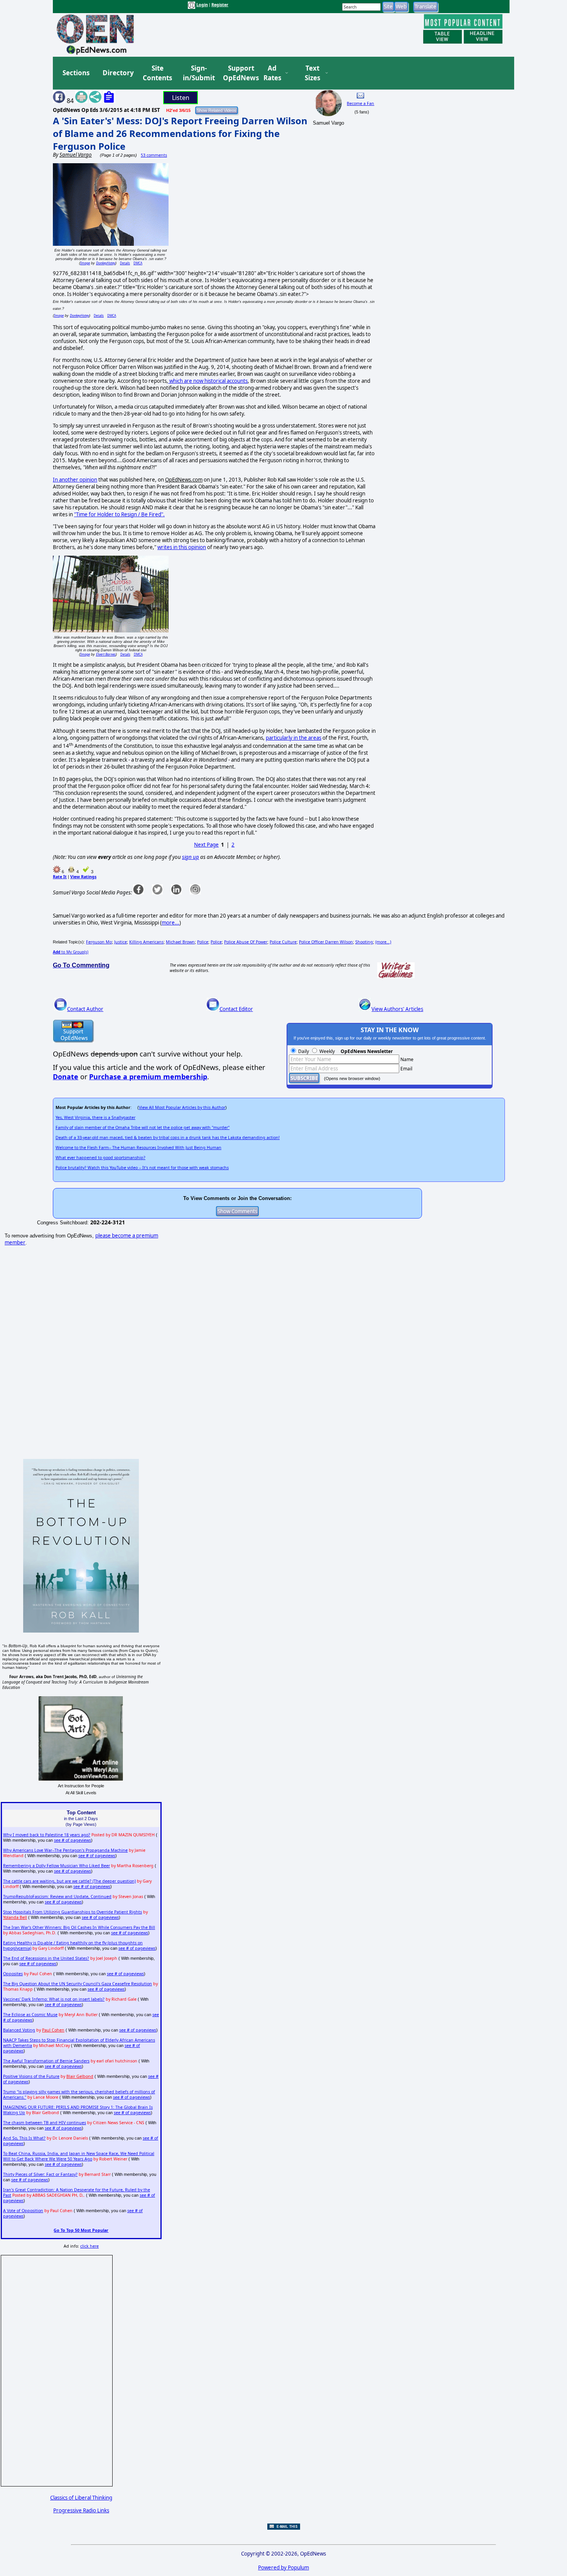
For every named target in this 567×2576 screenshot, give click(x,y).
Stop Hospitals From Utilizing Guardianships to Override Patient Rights (73, 1912)
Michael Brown (180, 942)
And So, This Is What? (24, 2138)
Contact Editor (236, 1009)
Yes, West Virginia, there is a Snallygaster (95, 1117)
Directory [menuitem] (118, 73)
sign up (191, 857)
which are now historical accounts (208, 381)
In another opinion (75, 480)
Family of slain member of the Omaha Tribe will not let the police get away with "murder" (143, 1127)
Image (85, 263)
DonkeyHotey (106, 263)
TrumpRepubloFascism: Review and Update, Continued (57, 1897)
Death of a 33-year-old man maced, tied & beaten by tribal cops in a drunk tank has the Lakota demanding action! (168, 1138)
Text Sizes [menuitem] (312, 73)
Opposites (13, 1974)
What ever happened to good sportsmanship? (100, 1158)
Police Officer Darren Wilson (326, 942)
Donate (66, 1077)
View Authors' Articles (397, 1009)
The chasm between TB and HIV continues (45, 2123)
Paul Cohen (53, 2030)
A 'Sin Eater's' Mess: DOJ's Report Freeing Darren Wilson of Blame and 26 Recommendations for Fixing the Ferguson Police (180, 133)
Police (203, 942)
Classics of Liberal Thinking (81, 2498)
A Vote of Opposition (23, 2211)
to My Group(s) (71, 952)
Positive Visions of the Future (31, 2076)
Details (125, 263)
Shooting (364, 942)
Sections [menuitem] (76, 73)
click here (89, 2246)
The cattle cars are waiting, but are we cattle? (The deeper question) (69, 1881)
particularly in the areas (294, 738)
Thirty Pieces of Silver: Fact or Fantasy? (40, 2174)
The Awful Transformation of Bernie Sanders (46, 2061)
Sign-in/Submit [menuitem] (198, 73)
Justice (121, 942)
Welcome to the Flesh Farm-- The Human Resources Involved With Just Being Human (138, 1148)
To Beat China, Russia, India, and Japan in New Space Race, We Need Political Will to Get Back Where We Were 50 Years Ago (79, 2156)
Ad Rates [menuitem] (272, 73)
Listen (181, 98)
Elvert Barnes (106, 654)
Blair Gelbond (80, 2076)
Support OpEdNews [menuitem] (238, 73)
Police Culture (283, 942)
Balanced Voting (19, 2030)
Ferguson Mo (99, 942)
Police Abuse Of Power (246, 942)
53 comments (154, 155)
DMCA (138, 263)
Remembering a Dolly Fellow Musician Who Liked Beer (57, 1866)
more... (170, 923)
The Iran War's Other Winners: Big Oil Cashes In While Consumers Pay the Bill (79, 1927)
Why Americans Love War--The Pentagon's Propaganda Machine (65, 1850)
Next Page (206, 845)
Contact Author (85, 1009)
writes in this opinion (182, 547)
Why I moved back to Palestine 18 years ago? (47, 1835)
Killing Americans (146, 942)
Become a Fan (360, 103)
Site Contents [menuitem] (157, 73)
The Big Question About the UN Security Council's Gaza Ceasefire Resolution (78, 1984)
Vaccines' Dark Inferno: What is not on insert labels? (54, 1999)
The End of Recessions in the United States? (46, 1958)
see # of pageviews (73, 1840)
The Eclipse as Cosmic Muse (30, 2015)
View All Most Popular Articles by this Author (182, 1107)
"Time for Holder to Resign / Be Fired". (119, 514)
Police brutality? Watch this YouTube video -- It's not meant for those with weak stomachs (142, 1168)
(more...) (383, 942)
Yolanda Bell (15, 1917)
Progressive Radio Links (81, 2510)
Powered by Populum (283, 2568)
